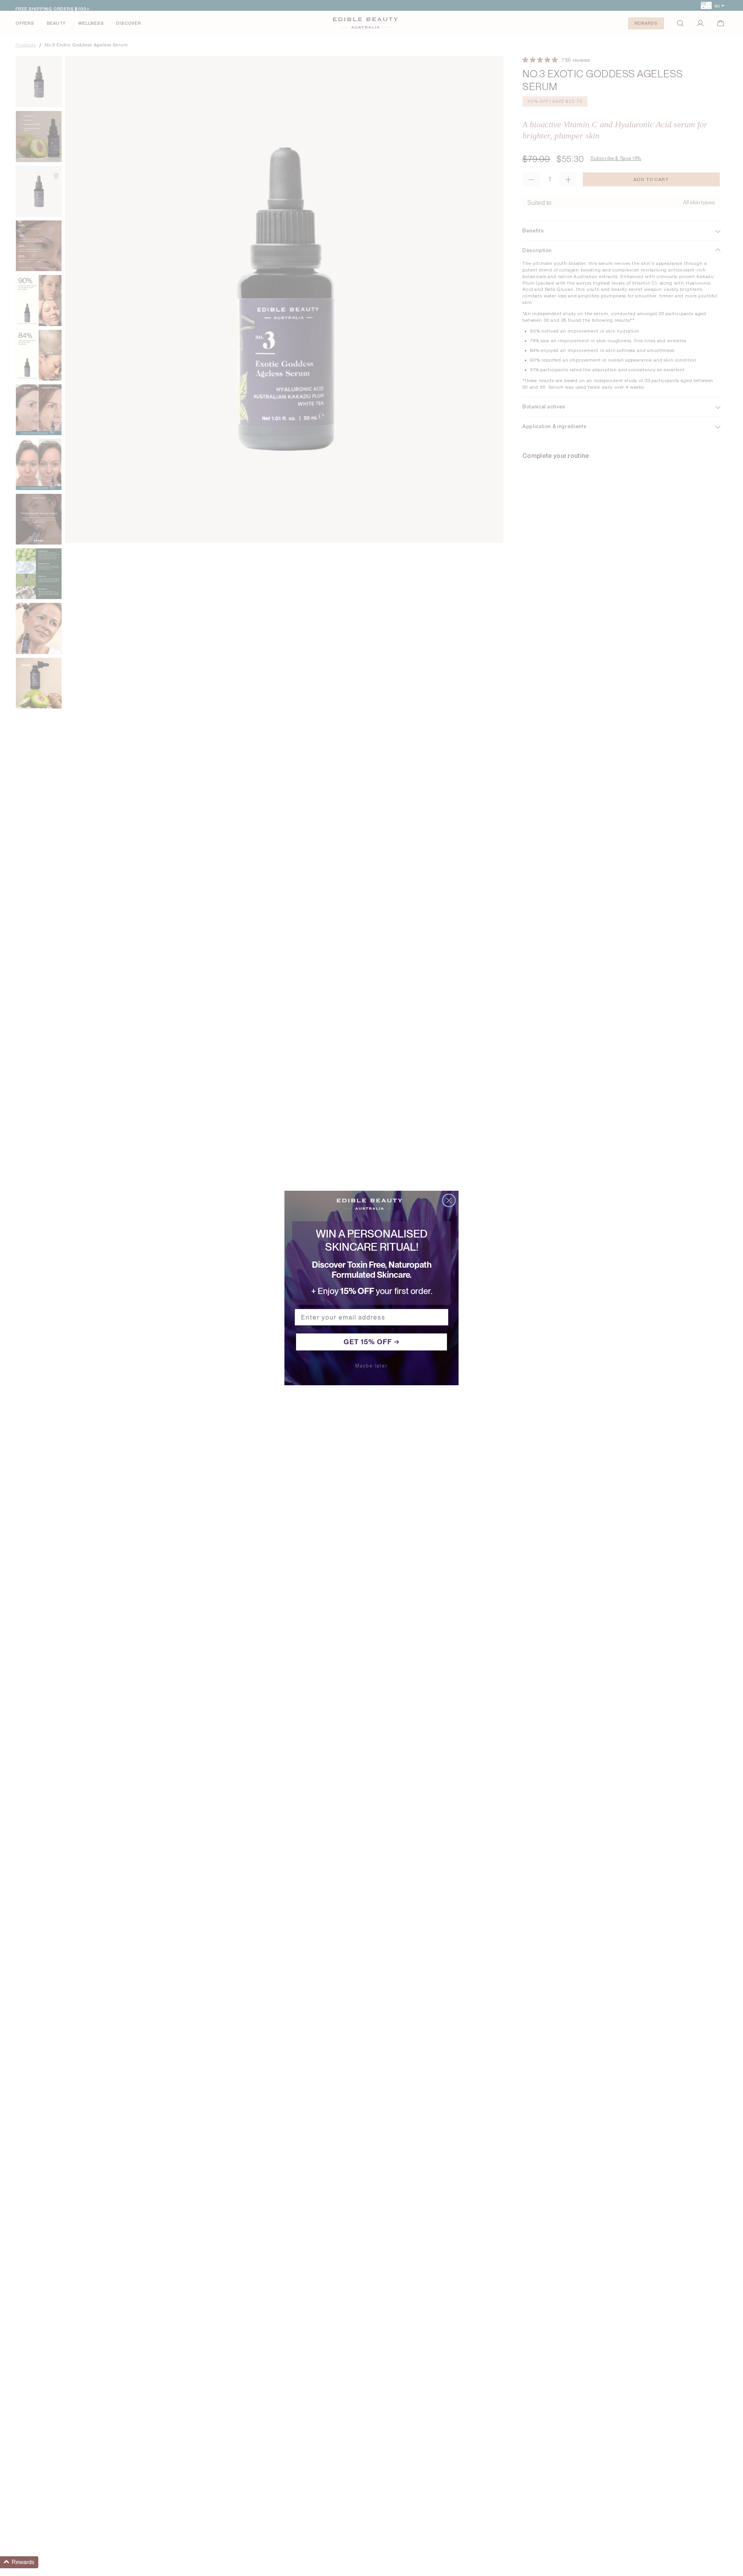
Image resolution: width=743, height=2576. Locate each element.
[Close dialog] (449, 1200)
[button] (19, 2562)
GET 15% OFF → (372, 1342)
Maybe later (371, 1366)
